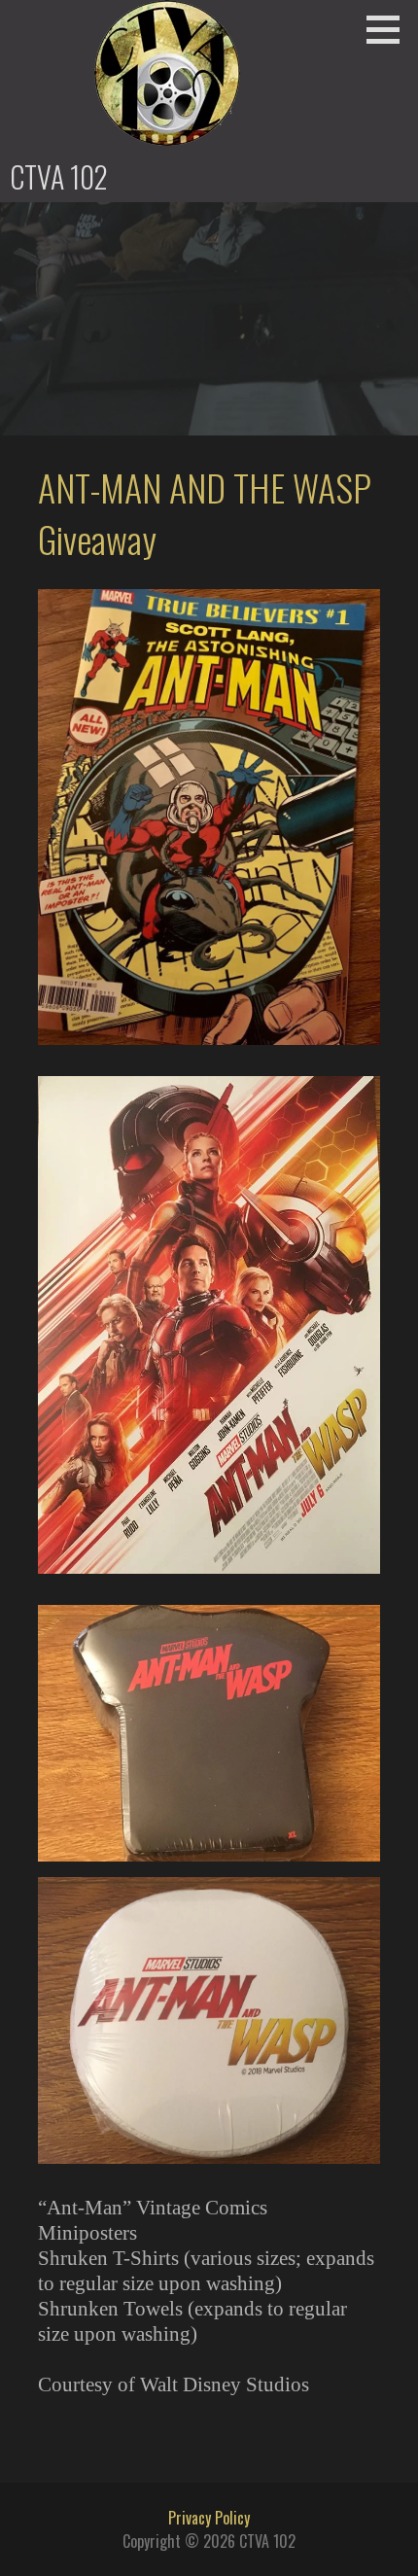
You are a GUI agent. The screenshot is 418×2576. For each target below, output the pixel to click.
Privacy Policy (209, 2518)
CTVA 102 (59, 176)
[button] (390, 29)
